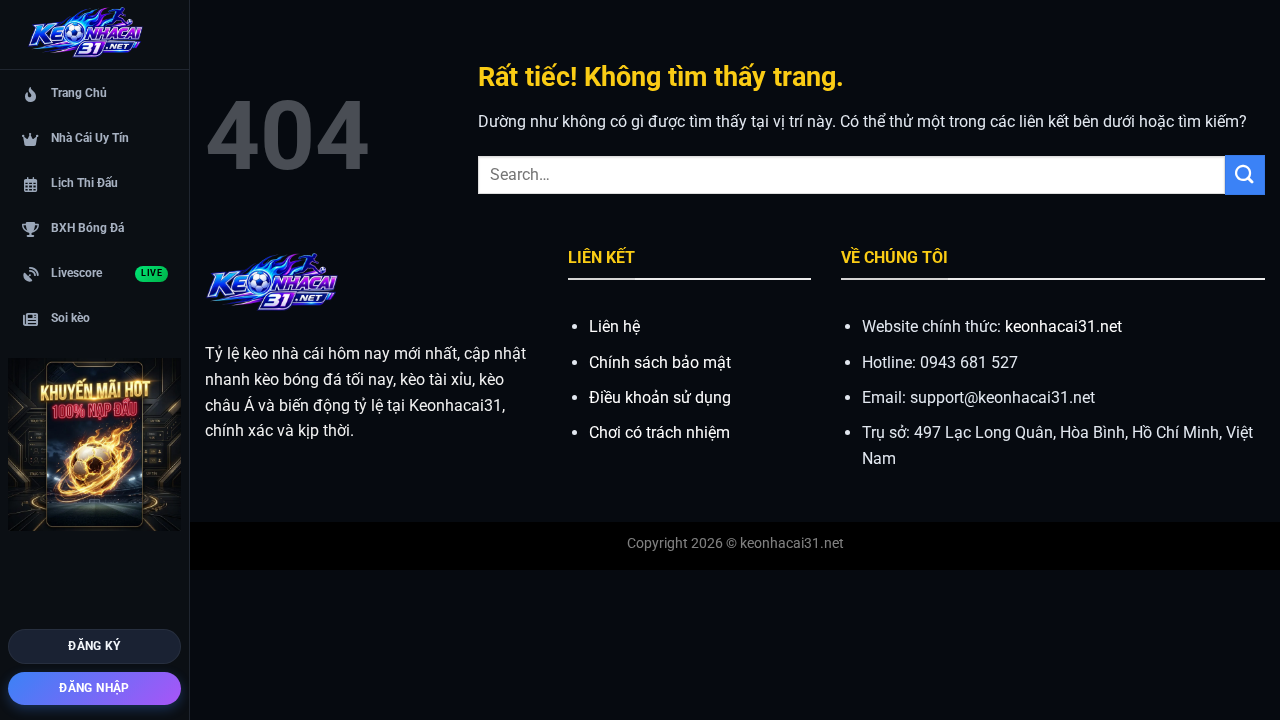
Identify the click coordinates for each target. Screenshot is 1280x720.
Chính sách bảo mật (660, 362)
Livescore (106, 273)
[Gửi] (1245, 174)
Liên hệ (614, 326)
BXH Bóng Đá (87, 228)
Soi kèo (70, 318)
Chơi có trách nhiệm (659, 432)
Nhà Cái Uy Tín (90, 138)
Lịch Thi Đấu (84, 183)
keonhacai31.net (1063, 326)
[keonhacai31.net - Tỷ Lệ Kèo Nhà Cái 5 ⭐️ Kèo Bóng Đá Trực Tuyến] (85, 35)
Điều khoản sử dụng (660, 397)
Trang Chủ (79, 93)
